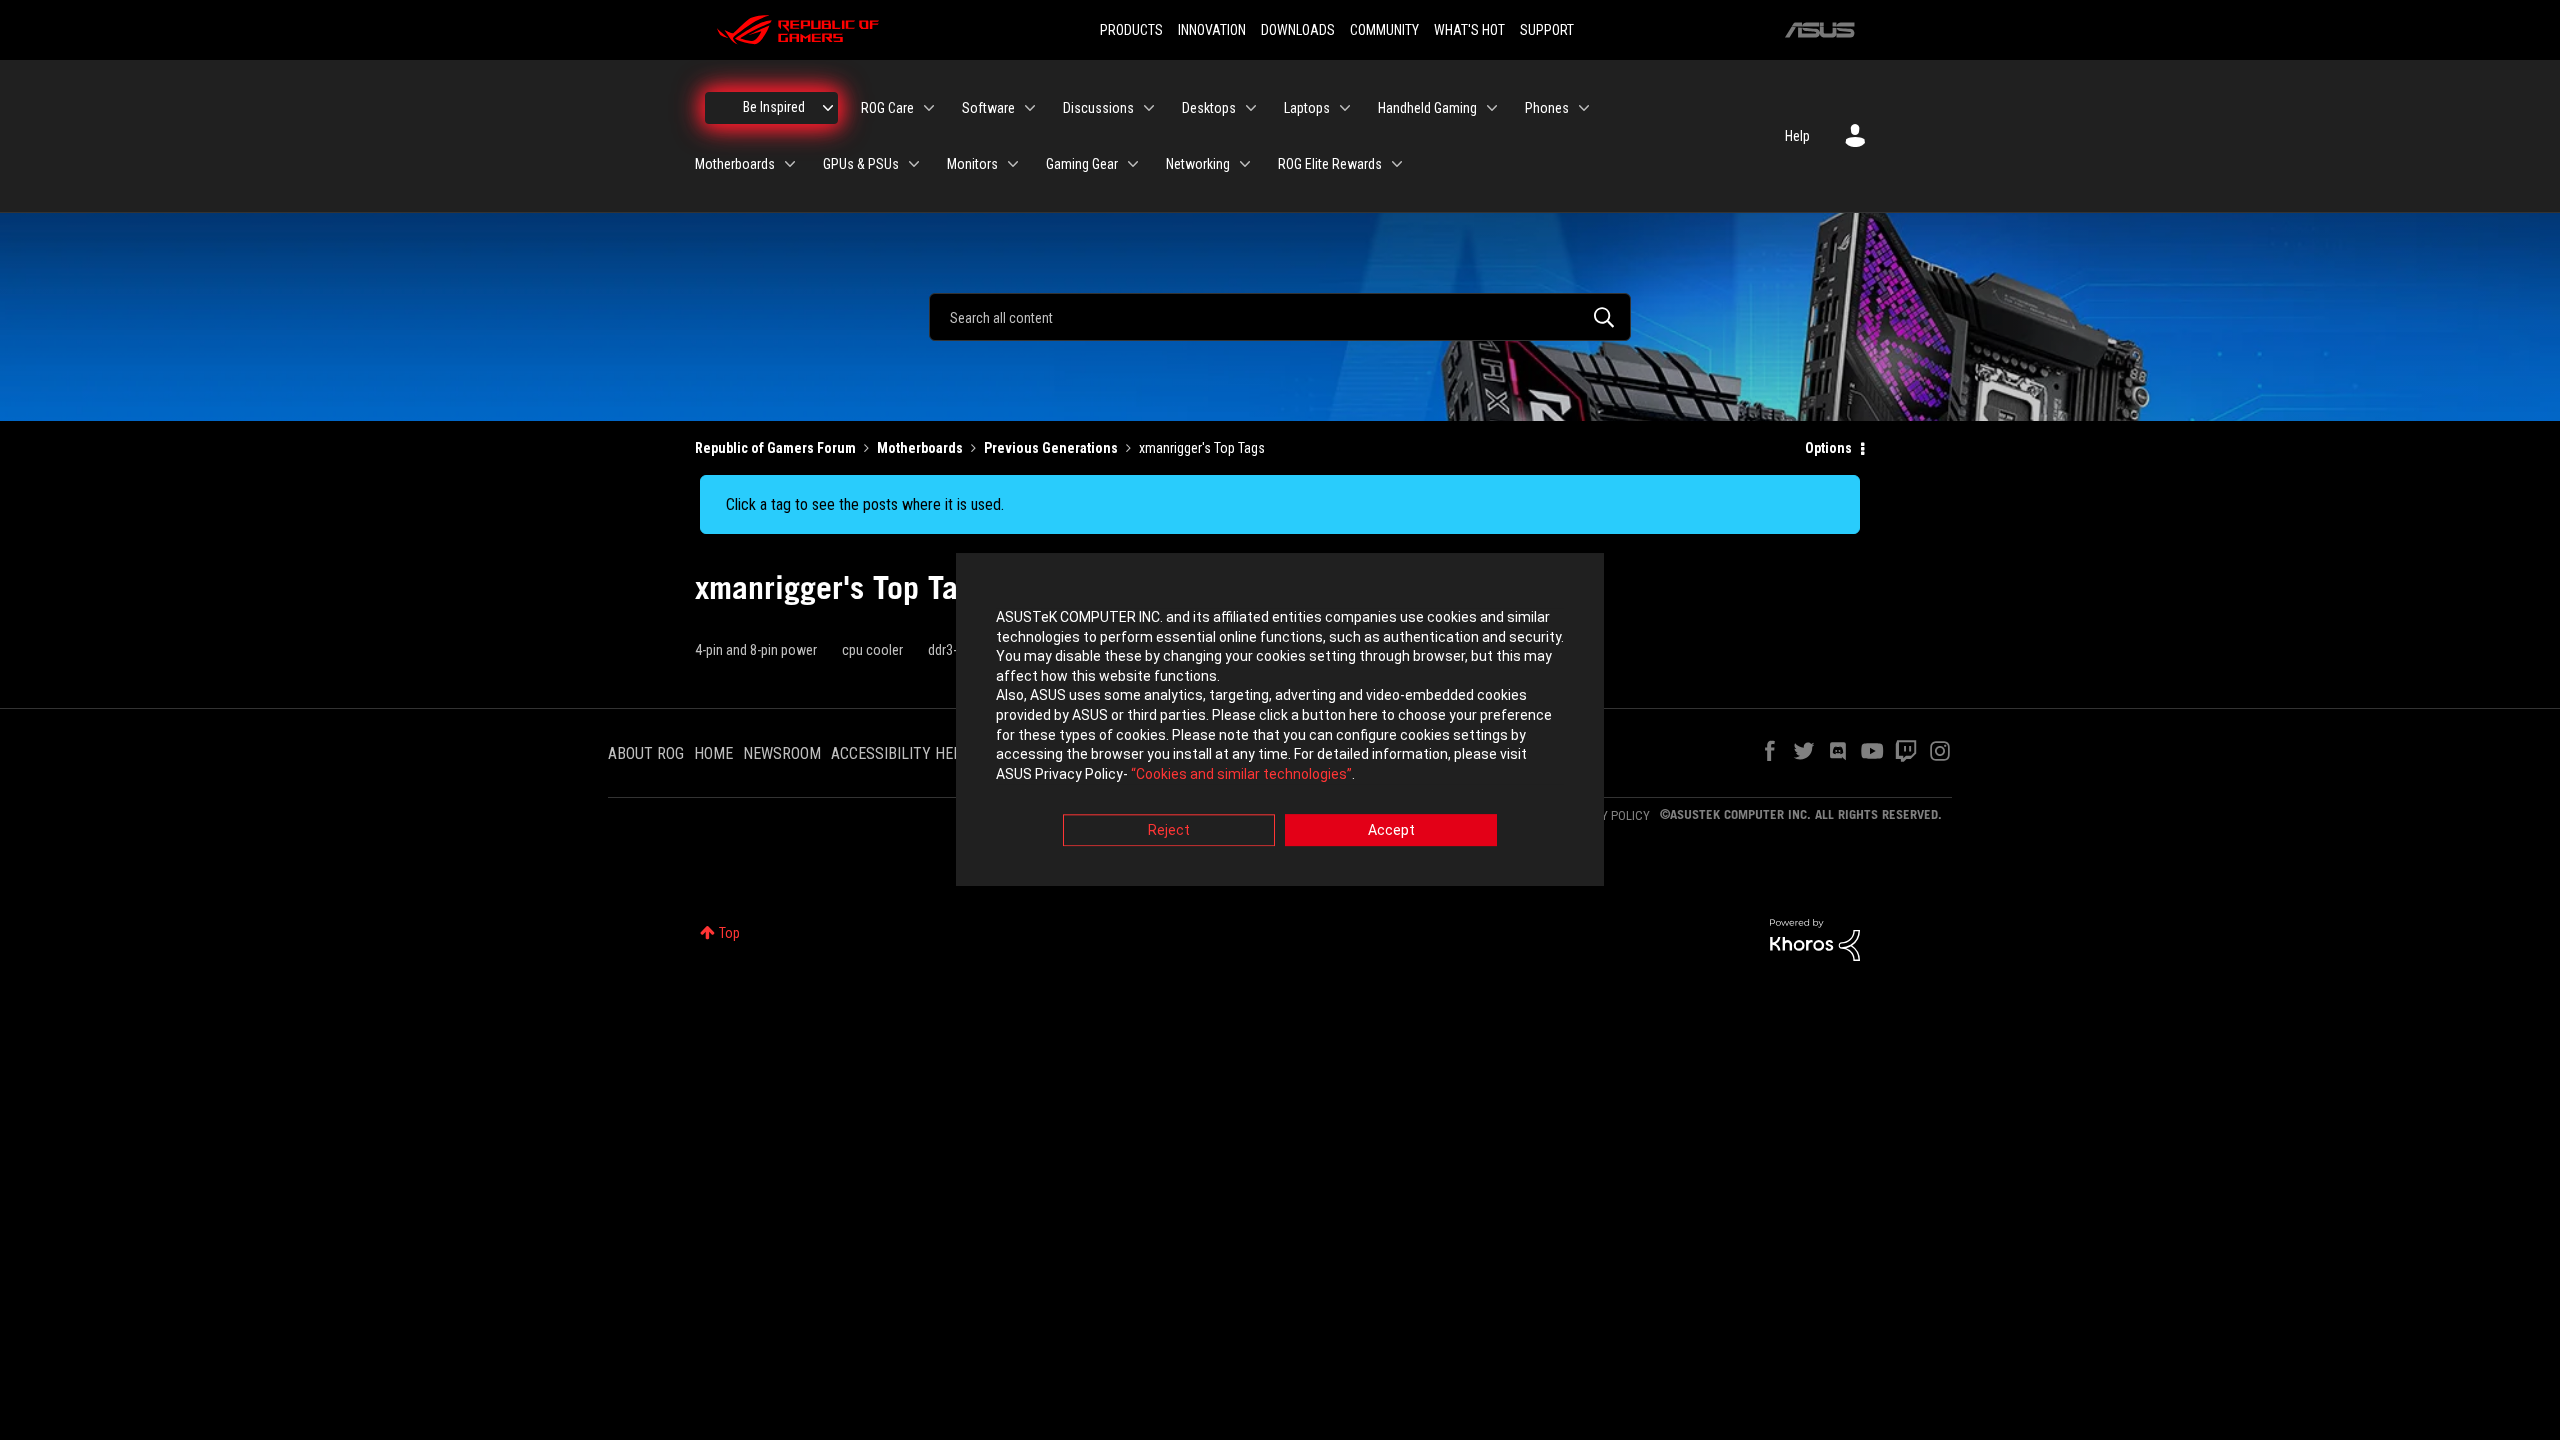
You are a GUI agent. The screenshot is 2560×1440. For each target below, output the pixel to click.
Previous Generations (1051, 448)
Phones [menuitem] (1547, 108)
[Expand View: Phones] (1584, 108)
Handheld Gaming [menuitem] (1427, 108)
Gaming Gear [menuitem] (1082, 164)
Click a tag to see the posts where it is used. (865, 504)
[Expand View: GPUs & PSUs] (914, 164)
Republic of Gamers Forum (775, 448)
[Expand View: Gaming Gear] (1133, 164)
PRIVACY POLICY (1606, 815)
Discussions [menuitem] (1098, 108)
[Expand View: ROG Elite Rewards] (1397, 164)
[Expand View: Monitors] (1013, 164)
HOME (713, 753)
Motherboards (920, 448)
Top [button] (729, 933)
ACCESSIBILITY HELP (901, 753)
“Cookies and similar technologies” (1241, 774)
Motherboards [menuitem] (735, 164)
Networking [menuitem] (1198, 164)
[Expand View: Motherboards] (790, 164)
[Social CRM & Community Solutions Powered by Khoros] (1815, 939)
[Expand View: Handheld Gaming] (1492, 108)
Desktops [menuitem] (1209, 108)
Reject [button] (1169, 831)
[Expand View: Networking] (1245, 164)
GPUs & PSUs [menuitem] (861, 164)
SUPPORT (1547, 30)
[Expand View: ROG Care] (929, 108)
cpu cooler (872, 650)
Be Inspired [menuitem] (774, 107)
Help (1797, 136)
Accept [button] (1391, 831)
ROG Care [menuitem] (887, 108)
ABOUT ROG (646, 753)
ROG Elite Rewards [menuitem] (1330, 164)
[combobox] (1280, 317)
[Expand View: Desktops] (1251, 108)
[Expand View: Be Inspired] (828, 108)
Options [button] (1828, 448)
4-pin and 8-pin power (756, 650)
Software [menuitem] (988, 108)
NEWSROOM (782, 753)
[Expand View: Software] (1030, 108)
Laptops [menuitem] (1307, 108)
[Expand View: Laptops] (1345, 108)
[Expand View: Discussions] (1149, 108)
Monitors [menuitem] (972, 164)
